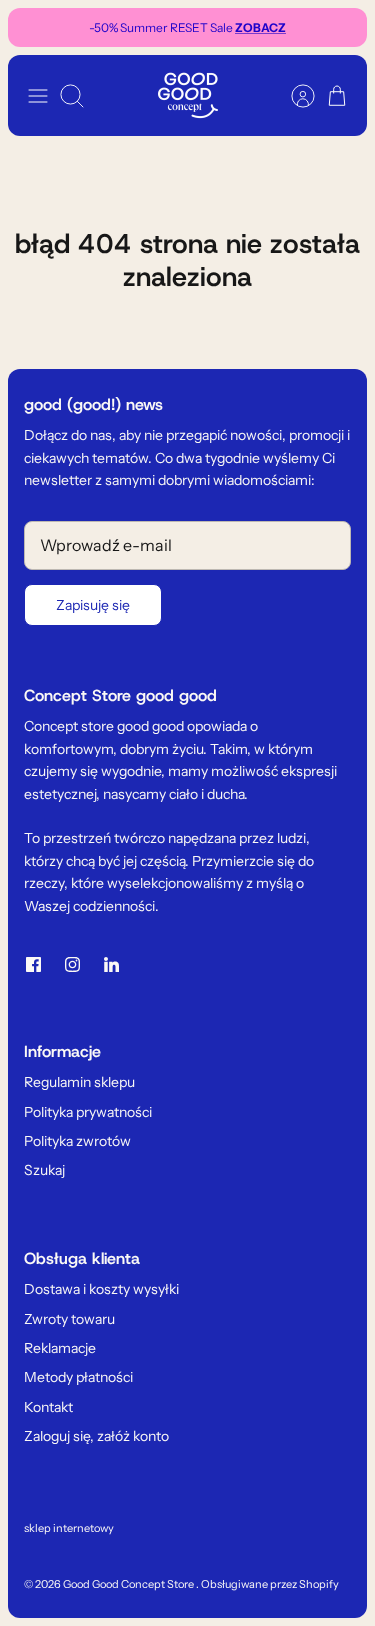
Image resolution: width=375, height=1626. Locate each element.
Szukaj (44, 1170)
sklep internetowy (69, 1528)
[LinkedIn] (111, 964)
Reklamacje (60, 1348)
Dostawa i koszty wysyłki (101, 1289)
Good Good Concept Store (129, 1584)
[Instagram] (72, 964)
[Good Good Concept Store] (188, 95)
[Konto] (293, 96)
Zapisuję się (93, 605)
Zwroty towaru (69, 1319)
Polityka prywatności (88, 1112)
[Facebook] (33, 964)
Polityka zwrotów (77, 1141)
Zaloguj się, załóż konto (96, 1436)
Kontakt (48, 1407)
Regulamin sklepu (79, 1082)
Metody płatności (78, 1377)
